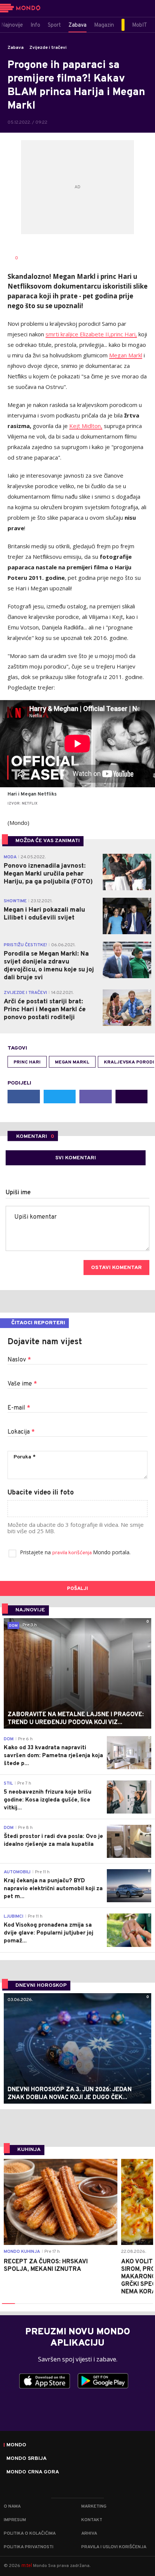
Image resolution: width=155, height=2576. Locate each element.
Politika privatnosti (29, 2547)
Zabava (16, 48)
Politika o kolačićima (30, 2534)
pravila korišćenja (73, 1553)
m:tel (27, 2565)
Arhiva (89, 2534)
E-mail (19, 1408)
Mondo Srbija (27, 2459)
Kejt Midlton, (86, 426)
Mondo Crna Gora (33, 2472)
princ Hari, (124, 334)
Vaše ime (22, 1384)
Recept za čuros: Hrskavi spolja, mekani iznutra (46, 2266)
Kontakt (92, 2520)
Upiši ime (18, 1193)
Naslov (19, 1360)
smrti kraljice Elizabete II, (78, 334)
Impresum (15, 2520)
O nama (12, 2506)
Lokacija (21, 1432)
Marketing (94, 2506)
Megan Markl (126, 355)
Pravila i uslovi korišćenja (114, 2547)
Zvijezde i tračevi (48, 48)
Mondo (16, 2445)
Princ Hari (27, 1062)
